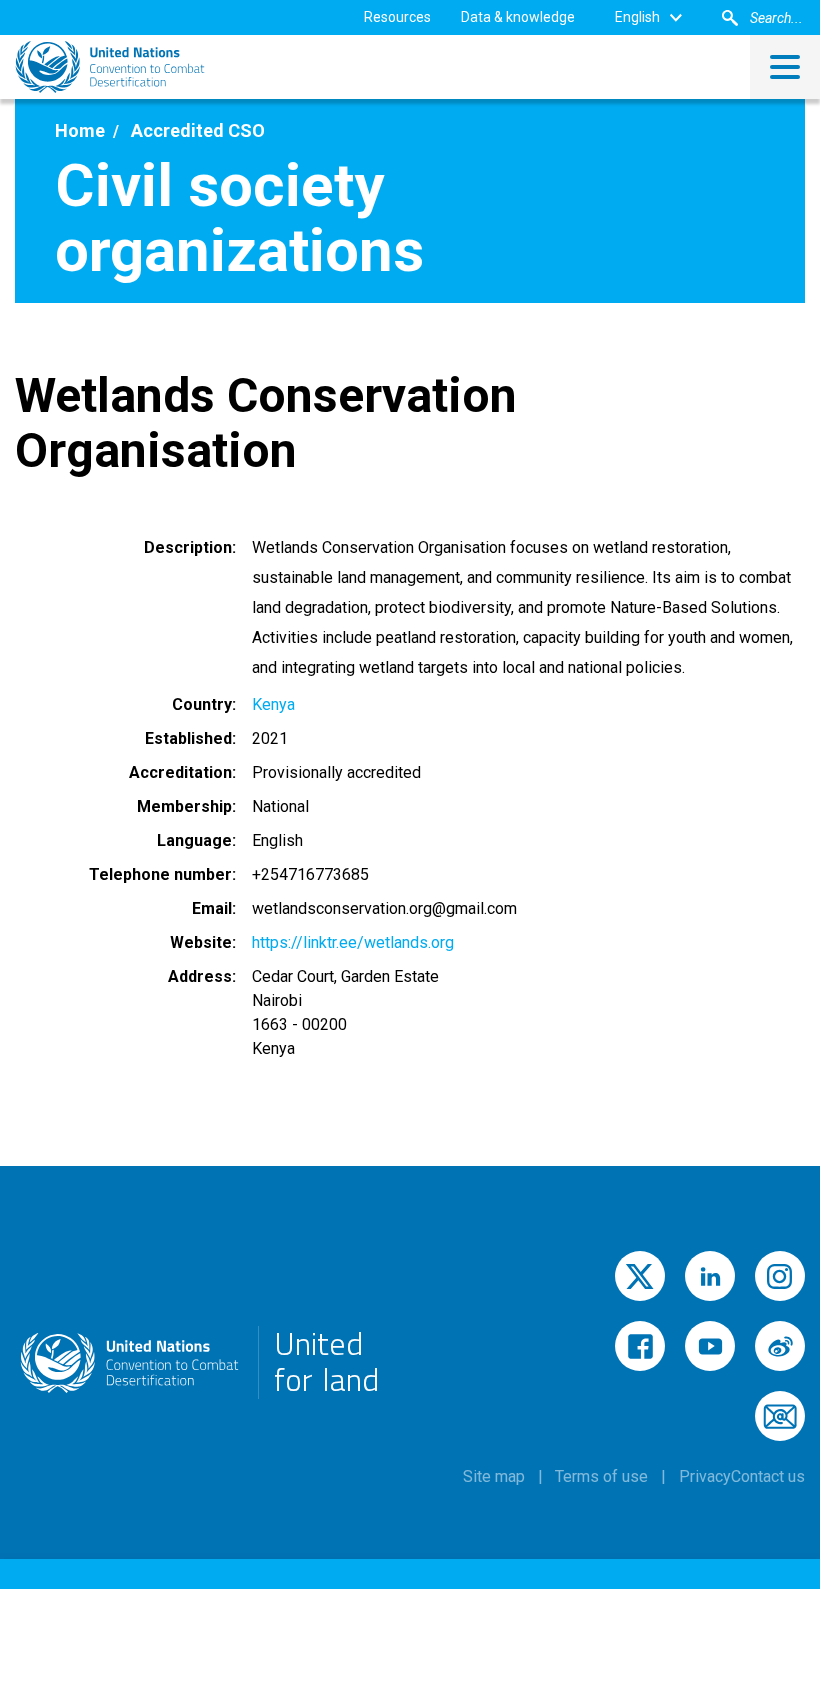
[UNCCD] (110, 67)
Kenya (273, 704)
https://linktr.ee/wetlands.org (353, 942)
